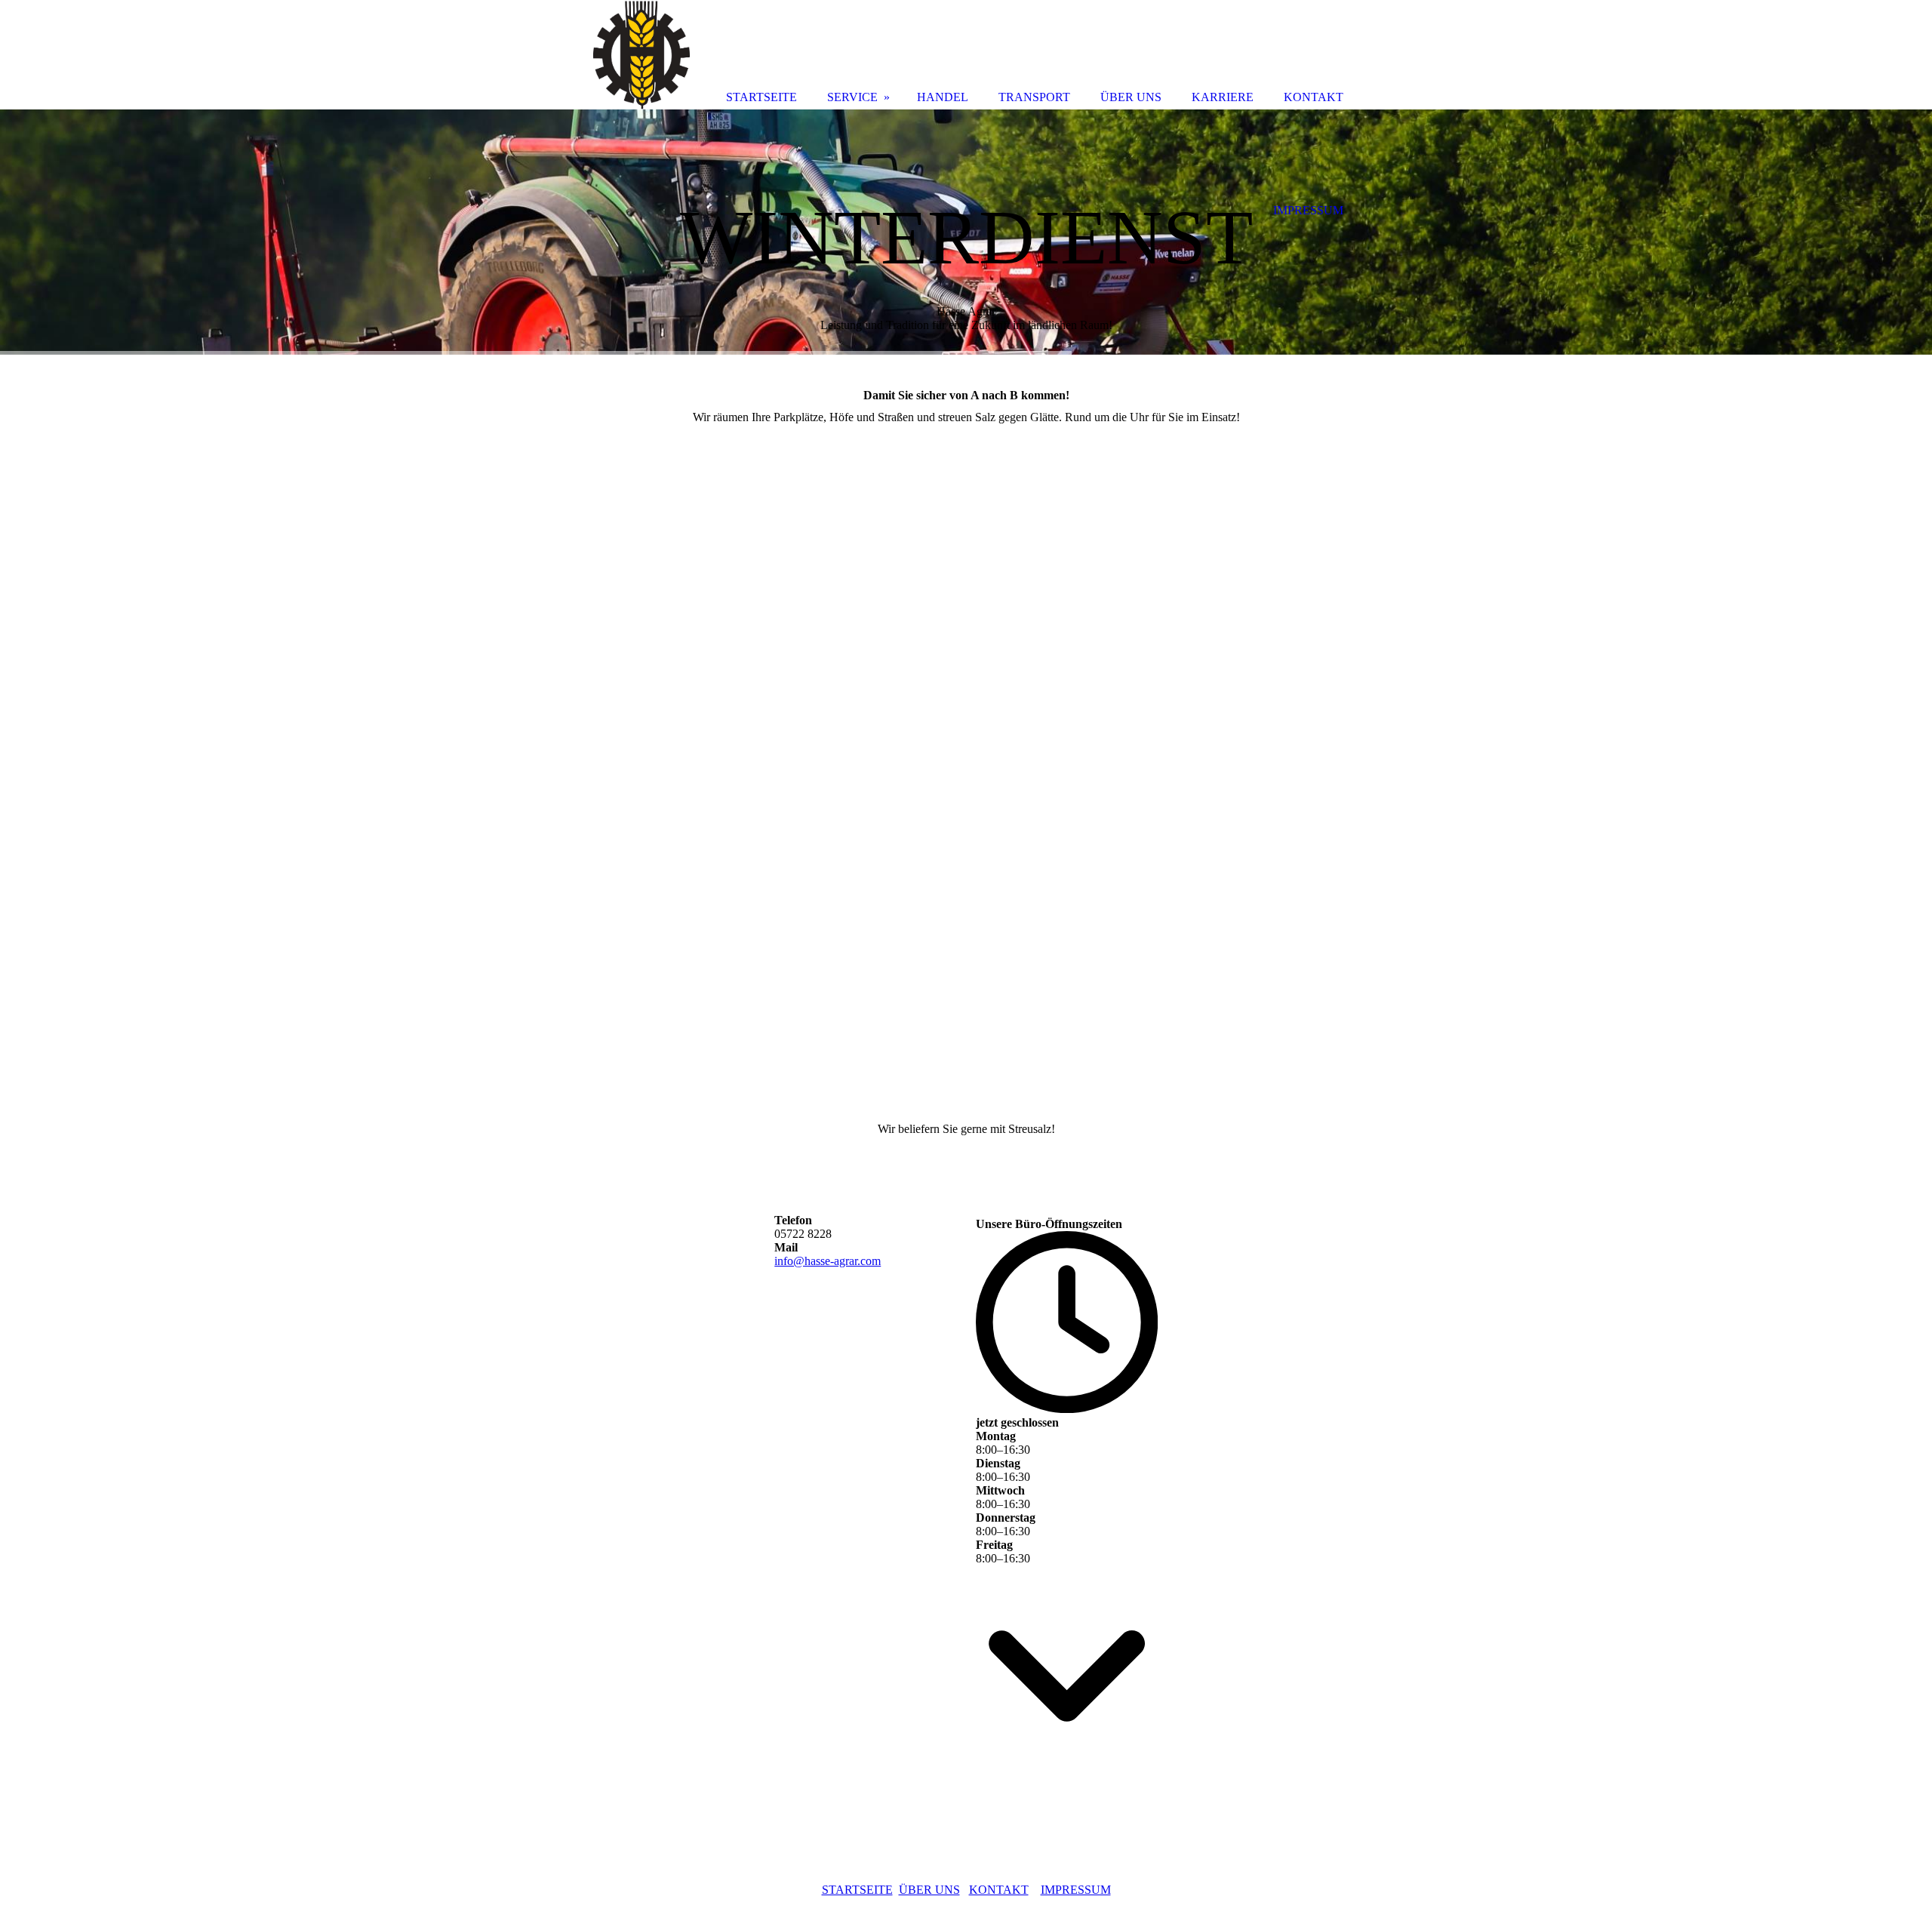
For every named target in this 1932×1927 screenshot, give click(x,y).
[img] (966, 232)
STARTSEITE (857, 1890)
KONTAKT (999, 1890)
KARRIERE (1223, 97)
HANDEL (943, 97)
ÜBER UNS (929, 1890)
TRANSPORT (1034, 97)
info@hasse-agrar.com (828, 1261)
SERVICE (852, 97)
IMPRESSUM (1076, 1890)
